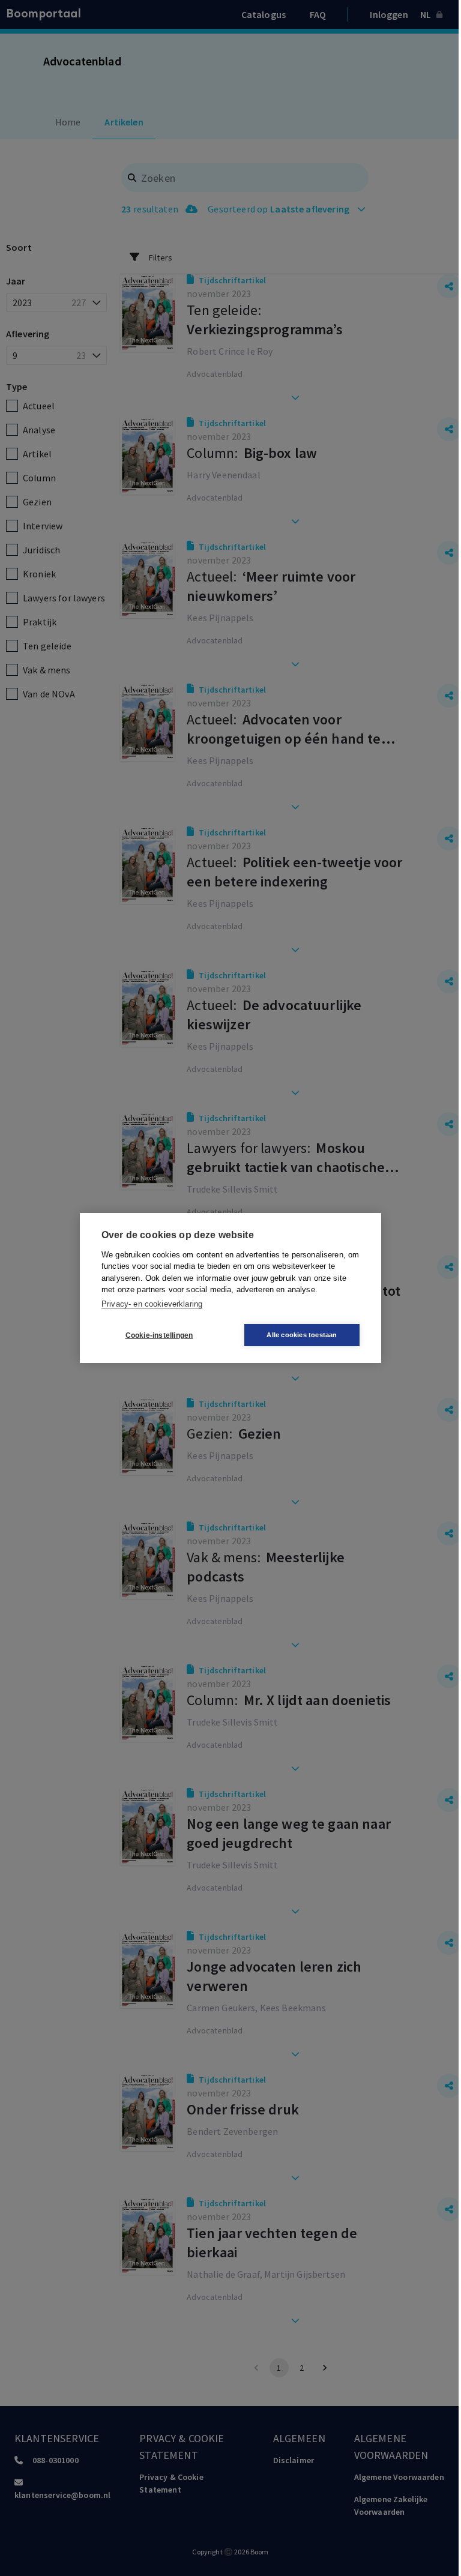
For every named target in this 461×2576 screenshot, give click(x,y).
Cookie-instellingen (159, 1335)
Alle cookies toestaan (302, 1335)
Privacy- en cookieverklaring (152, 1304)
